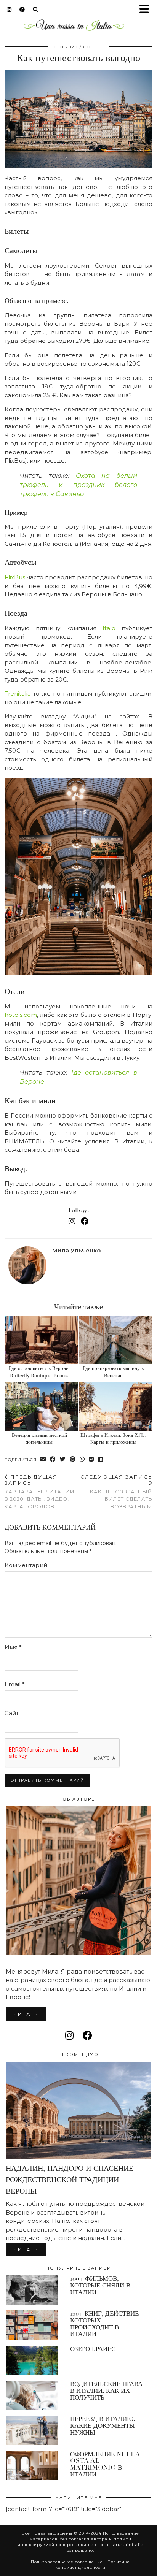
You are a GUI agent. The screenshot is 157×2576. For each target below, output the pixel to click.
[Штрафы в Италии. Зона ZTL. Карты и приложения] (115, 1407)
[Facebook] (22, 10)
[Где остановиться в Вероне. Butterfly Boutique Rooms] (42, 1340)
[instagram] (69, 2035)
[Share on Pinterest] (73, 1459)
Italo (109, 628)
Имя (13, 1647)
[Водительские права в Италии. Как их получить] (32, 2395)
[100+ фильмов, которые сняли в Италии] (32, 2290)
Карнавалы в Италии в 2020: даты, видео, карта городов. (40, 1491)
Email (15, 1684)
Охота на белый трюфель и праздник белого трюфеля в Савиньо (78, 485)
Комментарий (26, 1565)
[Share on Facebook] (53, 1459)
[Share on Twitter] (63, 1459)
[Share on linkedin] (101, 1459)
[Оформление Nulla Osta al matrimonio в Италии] (32, 2466)
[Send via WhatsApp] (82, 1459)
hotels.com (21, 1015)
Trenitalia (18, 694)
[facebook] (87, 2035)
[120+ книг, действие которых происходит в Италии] (32, 2325)
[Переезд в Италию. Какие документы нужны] (32, 2430)
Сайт (12, 1713)
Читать (26, 2014)
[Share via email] (43, 1459)
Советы (94, 47)
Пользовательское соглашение (67, 2562)
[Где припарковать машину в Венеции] (115, 1340)
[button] (147, 10)
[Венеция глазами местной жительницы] (42, 1407)
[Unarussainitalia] (74, 27)
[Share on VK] (91, 1459)
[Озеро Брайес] (32, 2360)
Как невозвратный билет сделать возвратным (116, 1491)
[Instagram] (9, 10)
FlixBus (15, 577)
